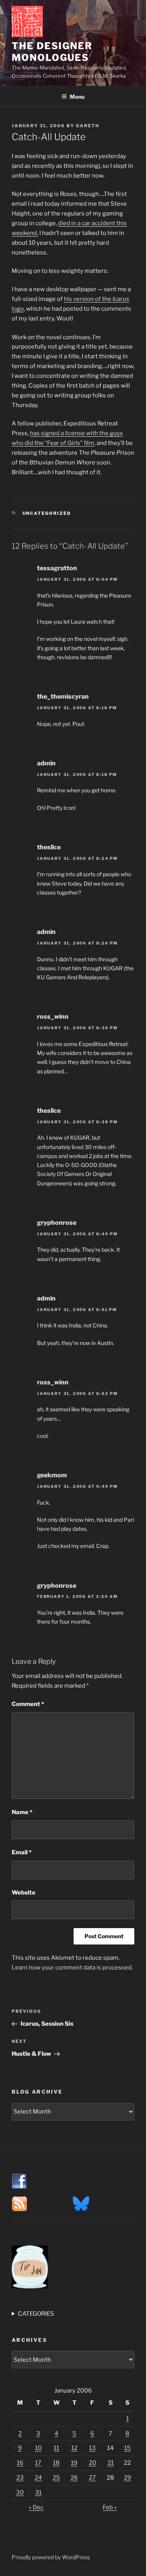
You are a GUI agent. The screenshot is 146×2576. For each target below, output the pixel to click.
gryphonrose (57, 1223)
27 (92, 2478)
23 (20, 2478)
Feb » (110, 2507)
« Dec (36, 2507)
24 (38, 2478)
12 (74, 2448)
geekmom (52, 1475)
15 (128, 2448)
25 (56, 2478)
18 (56, 2463)
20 (92, 2463)
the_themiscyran (63, 696)
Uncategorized (47, 513)
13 (92, 2448)
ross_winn (53, 1017)
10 (38, 2448)
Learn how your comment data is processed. (72, 1968)
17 (38, 2463)
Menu (77, 97)
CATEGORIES (36, 2314)
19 (74, 2463)
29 (128, 2478)
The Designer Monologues (52, 52)
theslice (49, 847)
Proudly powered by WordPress (51, 2557)
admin (46, 763)
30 (20, 2492)
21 (111, 2463)
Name (22, 1812)
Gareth (88, 126)
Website (24, 1893)
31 (38, 2492)
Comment (28, 1704)
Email (22, 1852)
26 (74, 2478)
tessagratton (57, 568)
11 (56, 2448)
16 (20, 2463)
